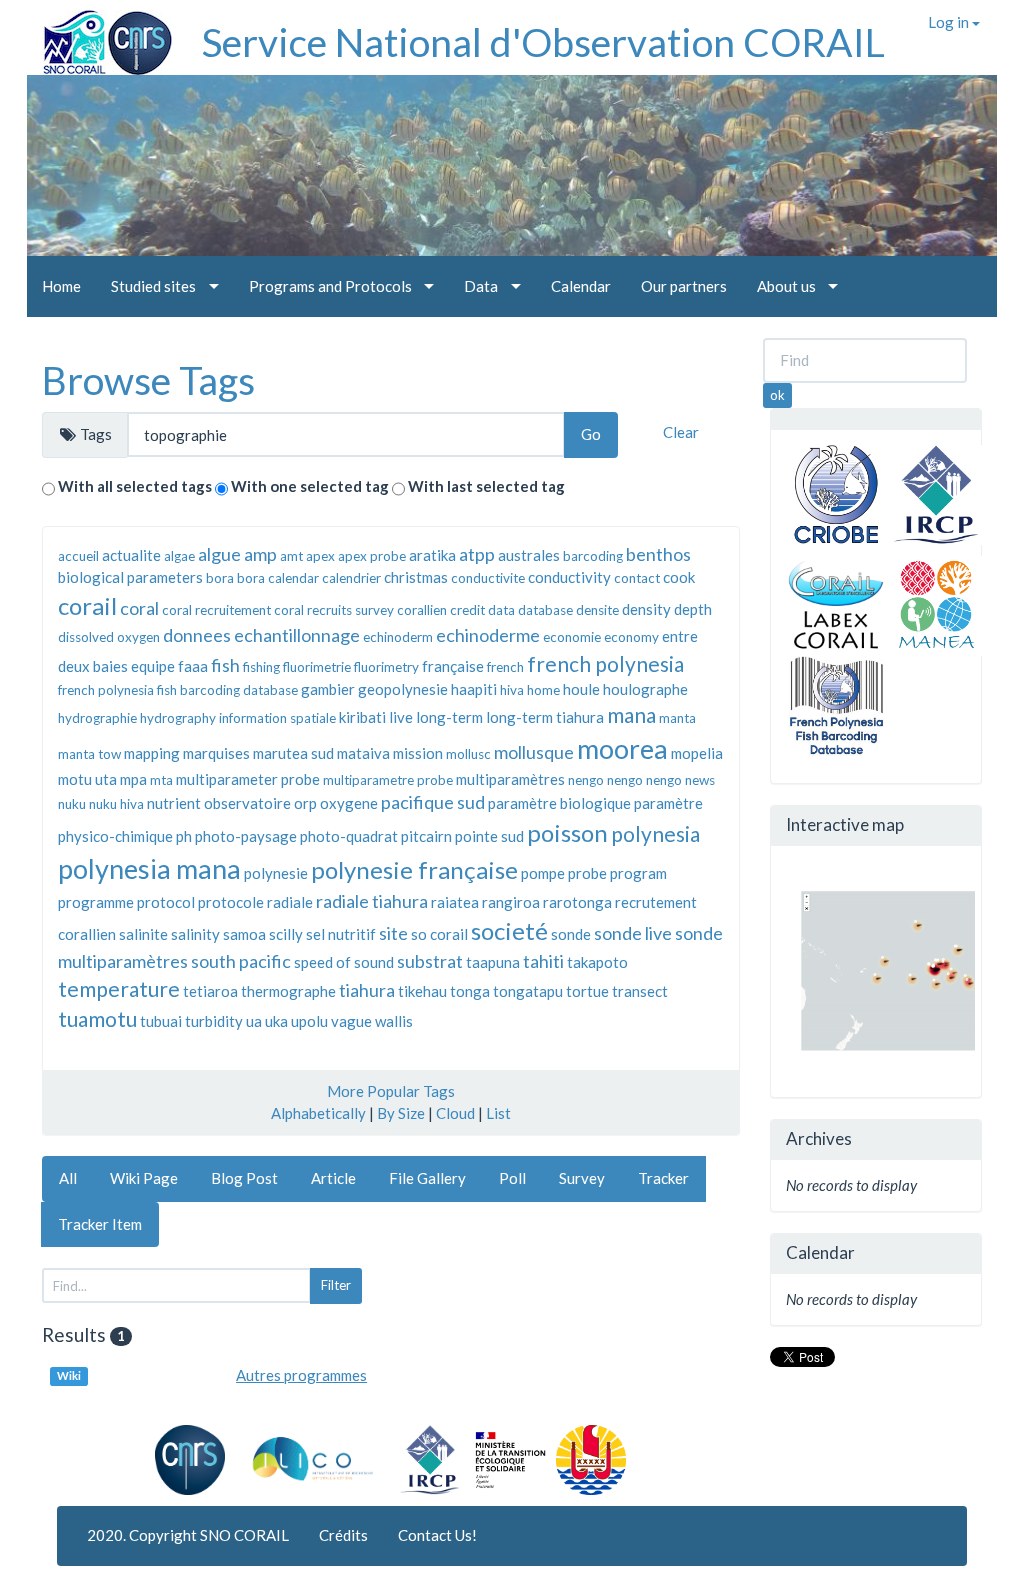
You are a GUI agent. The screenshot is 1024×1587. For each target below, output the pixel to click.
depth (693, 609)
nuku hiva (116, 804)
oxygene (349, 803)
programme (96, 902)
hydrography (178, 718)
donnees (197, 635)
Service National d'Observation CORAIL (543, 42)
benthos (658, 554)
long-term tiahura (545, 717)
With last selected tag (486, 486)
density (646, 609)
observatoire (247, 803)
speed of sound (344, 962)
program (638, 873)
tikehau (422, 991)
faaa (193, 666)
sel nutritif (341, 934)
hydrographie (97, 718)
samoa (244, 934)
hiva (512, 690)
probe (587, 873)
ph (184, 836)
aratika (432, 555)
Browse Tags (148, 380)
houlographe (645, 689)
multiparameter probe (248, 779)
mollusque (534, 752)
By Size (401, 1113)
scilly (286, 934)
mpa (133, 779)
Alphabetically (318, 1113)
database (545, 610)
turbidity (214, 1021)
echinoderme (488, 635)
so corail (439, 934)
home (543, 690)
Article (333, 1178)
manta (677, 718)
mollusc (468, 754)
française (453, 666)
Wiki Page (144, 1178)
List (498, 1113)
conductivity (569, 577)
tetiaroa (210, 991)
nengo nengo (644, 780)
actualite (131, 555)
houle (581, 689)
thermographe (288, 991)
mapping (152, 753)
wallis (394, 1021)
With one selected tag (310, 486)
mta (161, 780)
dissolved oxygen (109, 637)
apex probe (372, 556)
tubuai (161, 1021)
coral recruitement (216, 610)
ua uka (267, 1021)
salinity (195, 934)
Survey (582, 1178)
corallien (422, 610)
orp (305, 803)
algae (179, 556)
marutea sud (293, 753)
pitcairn (426, 836)
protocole (231, 902)
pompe (543, 873)
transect (640, 991)
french (505, 667)
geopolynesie (403, 689)
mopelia (697, 753)
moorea (622, 748)
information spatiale (277, 718)
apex (320, 556)
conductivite (488, 578)
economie (572, 637)
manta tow (89, 754)
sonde (571, 934)
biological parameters (130, 577)
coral (139, 608)
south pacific (241, 961)
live (401, 717)
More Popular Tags (391, 1091)
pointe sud (489, 836)
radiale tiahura (372, 901)
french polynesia (605, 663)
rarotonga (577, 902)
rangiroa (511, 902)
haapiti (474, 689)
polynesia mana (149, 868)
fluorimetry (386, 667)
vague (351, 1021)
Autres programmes (301, 1375)
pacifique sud (433, 802)
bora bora (235, 578)
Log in (950, 22)
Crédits (343, 1535)
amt (291, 556)
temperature (119, 988)
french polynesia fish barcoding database (178, 690)
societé (509, 930)
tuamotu (97, 1018)
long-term (449, 717)
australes (529, 555)
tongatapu (528, 991)
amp (260, 554)
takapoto (597, 962)
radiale (290, 902)
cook (679, 577)
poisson (567, 832)
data (501, 610)
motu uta (87, 779)
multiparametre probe (388, 780)
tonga (470, 991)
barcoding (593, 556)
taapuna (493, 962)
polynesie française (414, 869)
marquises (216, 753)
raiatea (455, 902)
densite (597, 610)
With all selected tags (135, 486)
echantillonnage (297, 635)
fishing (261, 667)
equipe (153, 666)
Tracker (663, 1178)
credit (467, 610)
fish (225, 665)
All (68, 1178)
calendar (293, 578)
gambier (328, 689)
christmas (416, 577)
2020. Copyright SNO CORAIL (188, 1535)
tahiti (543, 961)
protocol (166, 902)
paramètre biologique (559, 803)
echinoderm (398, 637)
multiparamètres (510, 779)
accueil (78, 556)
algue (219, 554)
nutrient (174, 803)
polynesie (276, 873)
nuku (72, 804)
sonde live (633, 933)
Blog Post (244, 1178)
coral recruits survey (334, 610)
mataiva (363, 753)
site (393, 933)
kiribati (362, 717)
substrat (430, 961)
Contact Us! (437, 1535)
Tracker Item (100, 1224)
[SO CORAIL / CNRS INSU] (99, 35)
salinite (143, 934)
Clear (681, 432)
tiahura (367, 990)
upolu (309, 1021)
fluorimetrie (317, 667)
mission (418, 753)
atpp (477, 554)
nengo (586, 780)
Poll (512, 1178)
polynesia (655, 833)
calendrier (351, 578)
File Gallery (427, 1178)
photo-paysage (246, 836)
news (700, 780)
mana (631, 714)
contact (637, 578)
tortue (587, 991)
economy (631, 637)
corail (87, 605)
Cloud (455, 1113)
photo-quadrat (349, 836)
